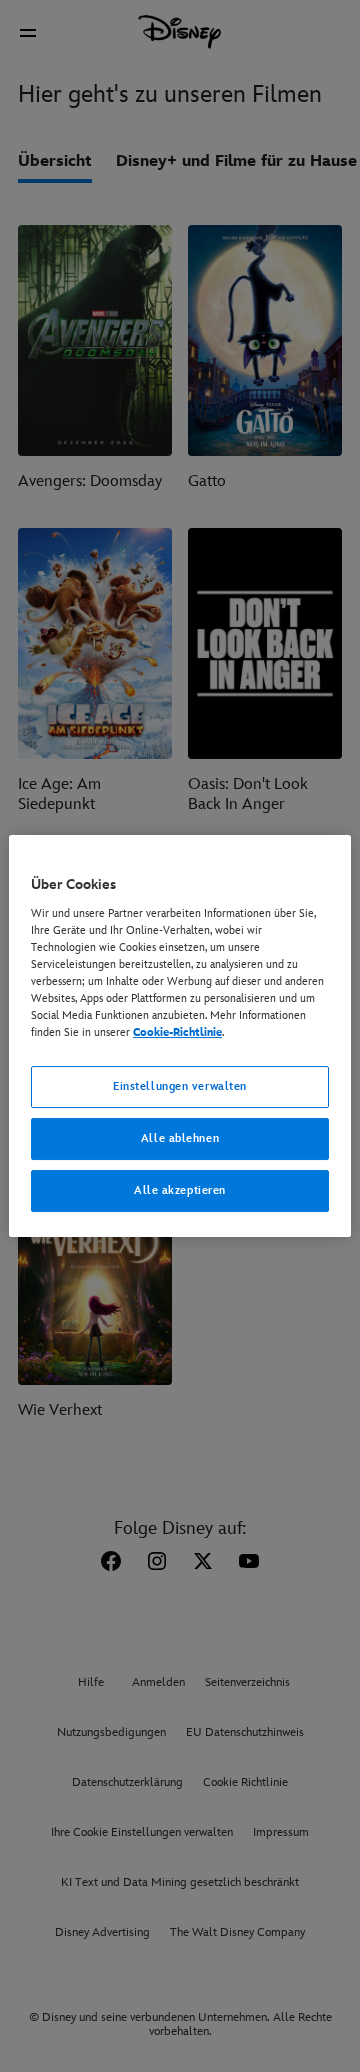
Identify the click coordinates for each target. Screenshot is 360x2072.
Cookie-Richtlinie (177, 1032)
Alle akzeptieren (180, 1190)
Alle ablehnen (180, 1138)
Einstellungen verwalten (180, 1086)
